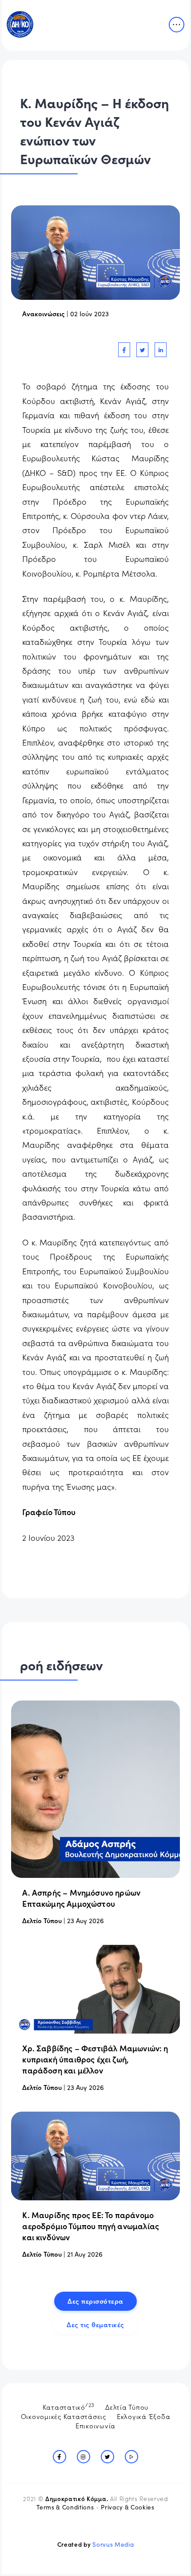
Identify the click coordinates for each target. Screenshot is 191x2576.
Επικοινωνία (95, 2425)
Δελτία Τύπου (127, 2407)
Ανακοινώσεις (44, 313)
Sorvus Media (113, 2544)
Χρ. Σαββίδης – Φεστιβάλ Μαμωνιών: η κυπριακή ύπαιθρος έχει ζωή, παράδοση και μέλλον (95, 2059)
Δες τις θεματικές (95, 2324)
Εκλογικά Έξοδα (144, 2416)
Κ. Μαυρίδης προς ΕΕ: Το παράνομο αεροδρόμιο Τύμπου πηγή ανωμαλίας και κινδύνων (91, 2226)
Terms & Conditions (65, 2507)
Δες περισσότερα (95, 2301)
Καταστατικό (69, 2406)
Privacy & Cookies (127, 2507)
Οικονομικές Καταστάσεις (64, 2416)
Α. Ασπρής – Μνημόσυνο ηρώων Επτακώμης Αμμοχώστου (81, 1898)
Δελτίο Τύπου (42, 1920)
